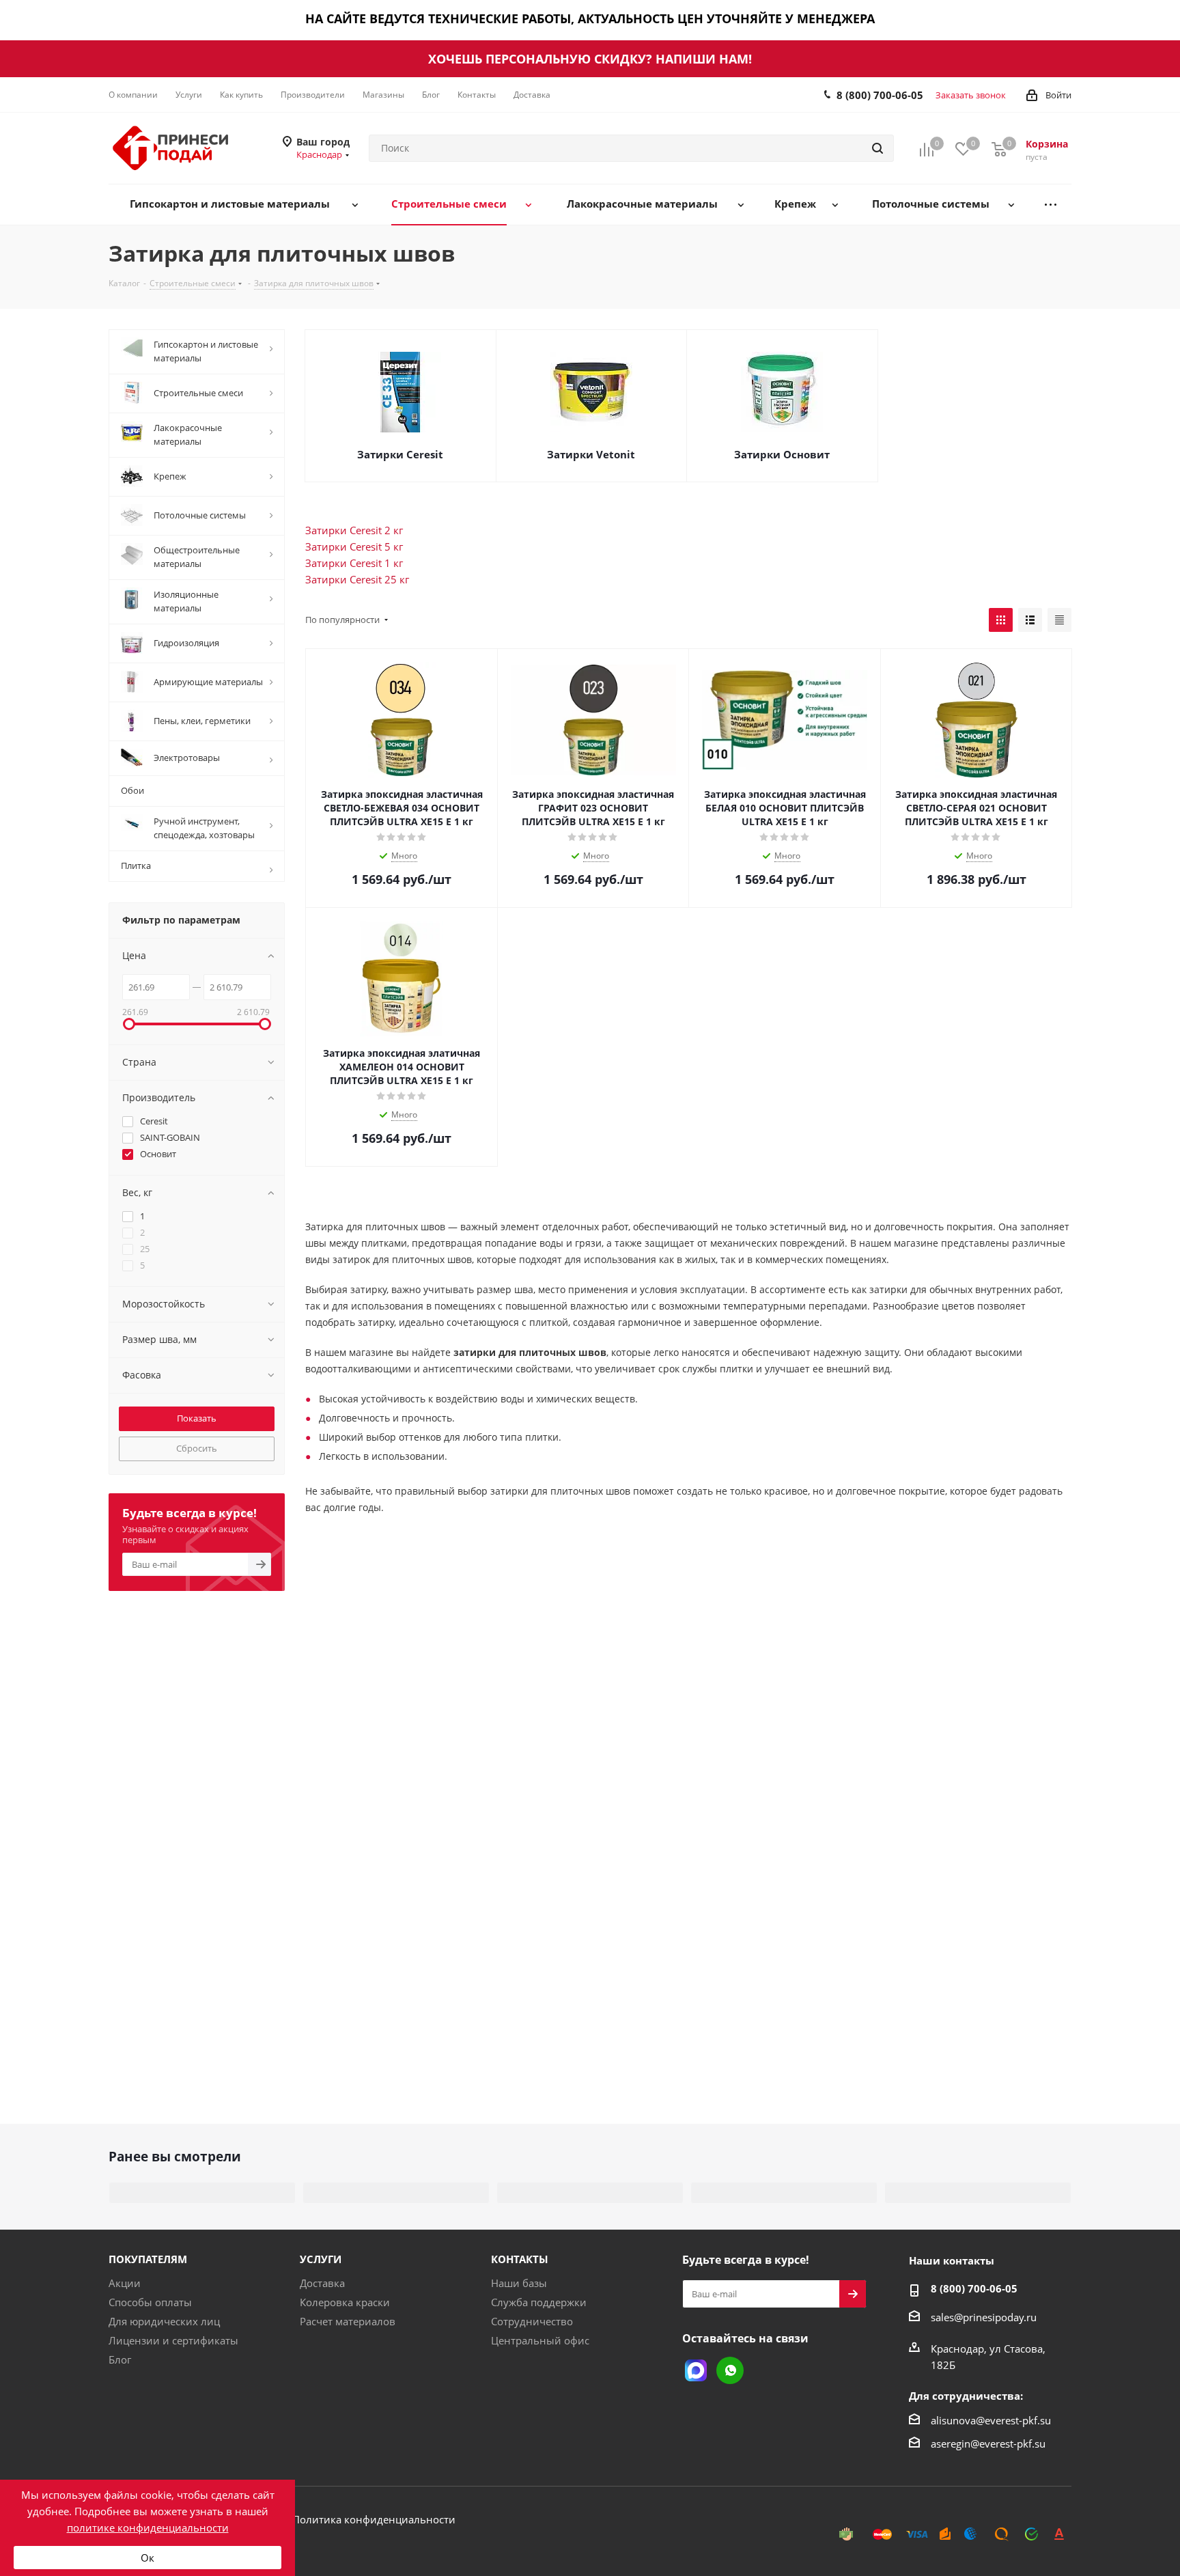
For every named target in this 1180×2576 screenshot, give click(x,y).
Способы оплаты (150, 2302)
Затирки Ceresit (400, 454)
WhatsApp (730, 2370)
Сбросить (197, 1448)
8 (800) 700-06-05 (880, 95)
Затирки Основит (782, 454)
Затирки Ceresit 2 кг (354, 530)
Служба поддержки (539, 2302)
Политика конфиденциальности (374, 2519)
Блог (120, 2359)
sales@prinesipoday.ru (984, 2317)
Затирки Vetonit (591, 454)
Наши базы (519, 2283)
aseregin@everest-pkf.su (988, 2443)
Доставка (322, 2283)
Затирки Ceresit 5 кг (354, 546)
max (696, 2370)
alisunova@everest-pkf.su (991, 2420)
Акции (125, 2283)
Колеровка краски (345, 2302)
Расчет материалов (348, 2321)
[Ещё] (1051, 205)
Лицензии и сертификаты (173, 2340)
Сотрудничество (532, 2321)
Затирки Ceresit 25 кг (357, 579)
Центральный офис (540, 2340)
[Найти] (877, 148)
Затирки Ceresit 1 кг (354, 563)
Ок (147, 2558)
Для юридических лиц (164, 2321)
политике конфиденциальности (148, 2527)
